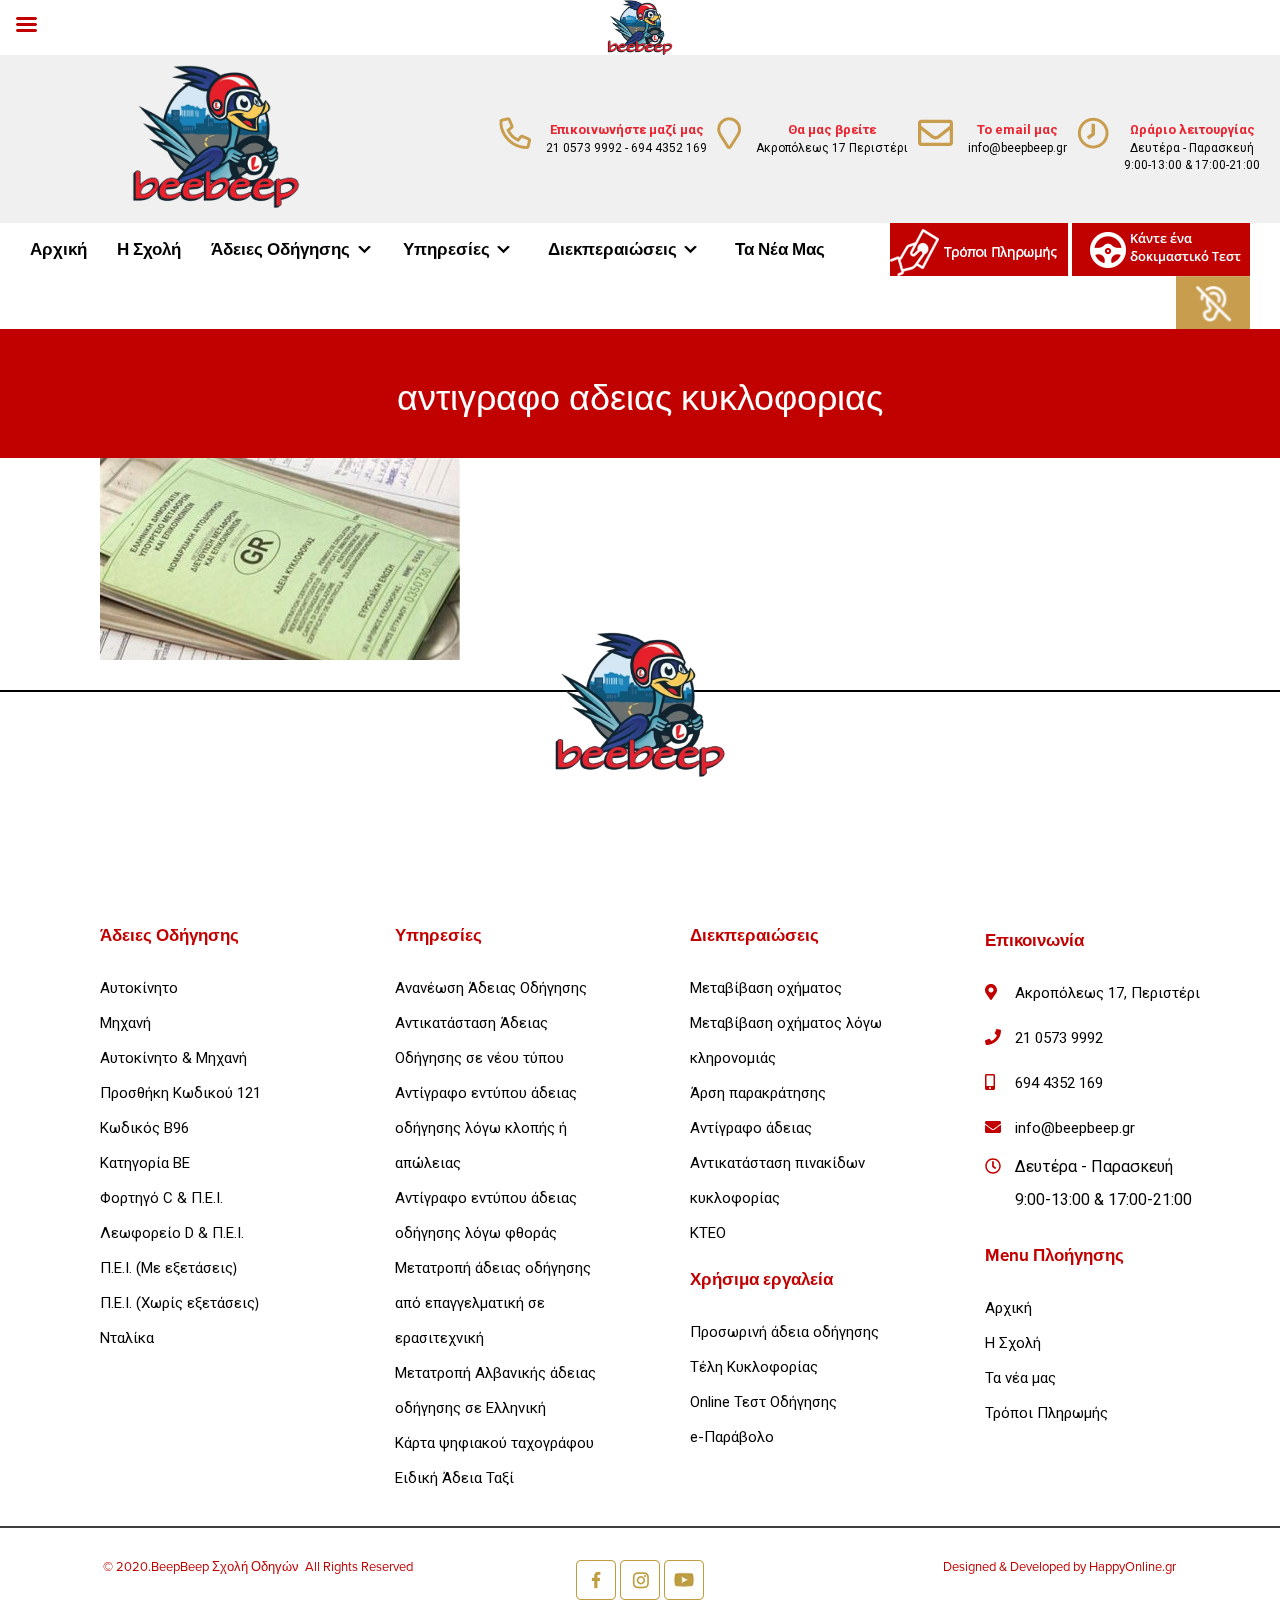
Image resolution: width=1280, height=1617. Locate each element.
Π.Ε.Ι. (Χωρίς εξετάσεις (177, 1303)
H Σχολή (1013, 1343)
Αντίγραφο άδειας (751, 1128)
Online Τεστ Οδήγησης (763, 1402)
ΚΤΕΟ (708, 1233)
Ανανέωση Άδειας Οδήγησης (491, 988)
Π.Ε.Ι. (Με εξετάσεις (166, 1268)
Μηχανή (125, 1023)
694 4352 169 (669, 148)
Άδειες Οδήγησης (280, 249)
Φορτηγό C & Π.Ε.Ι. (161, 1198)
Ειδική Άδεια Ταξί (454, 1478)
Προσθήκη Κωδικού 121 (180, 1093)
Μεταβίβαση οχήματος (766, 988)
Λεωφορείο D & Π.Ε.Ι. (172, 1233)
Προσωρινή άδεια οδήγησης (784, 1332)
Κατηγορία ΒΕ (145, 1163)
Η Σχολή (149, 249)
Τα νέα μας (1020, 1378)
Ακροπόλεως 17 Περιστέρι (832, 148)
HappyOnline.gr (1132, 1567)
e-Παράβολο (732, 1437)
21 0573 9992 (584, 148)
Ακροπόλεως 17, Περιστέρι (1107, 993)
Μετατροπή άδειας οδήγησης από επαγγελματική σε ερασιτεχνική (493, 1303)
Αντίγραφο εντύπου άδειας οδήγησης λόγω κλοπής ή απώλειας (486, 1128)
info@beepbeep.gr (1017, 148)
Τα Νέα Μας (780, 249)
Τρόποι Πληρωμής (1046, 1413)
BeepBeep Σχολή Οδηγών (228, 1567)
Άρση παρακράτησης (758, 1093)
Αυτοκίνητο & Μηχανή (173, 1058)
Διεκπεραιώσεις (612, 249)
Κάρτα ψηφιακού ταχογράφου (494, 1443)
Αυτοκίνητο (139, 988)
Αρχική (58, 249)
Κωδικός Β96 (144, 1128)
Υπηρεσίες (446, 249)
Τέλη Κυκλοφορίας (754, 1367)
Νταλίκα (127, 1338)
